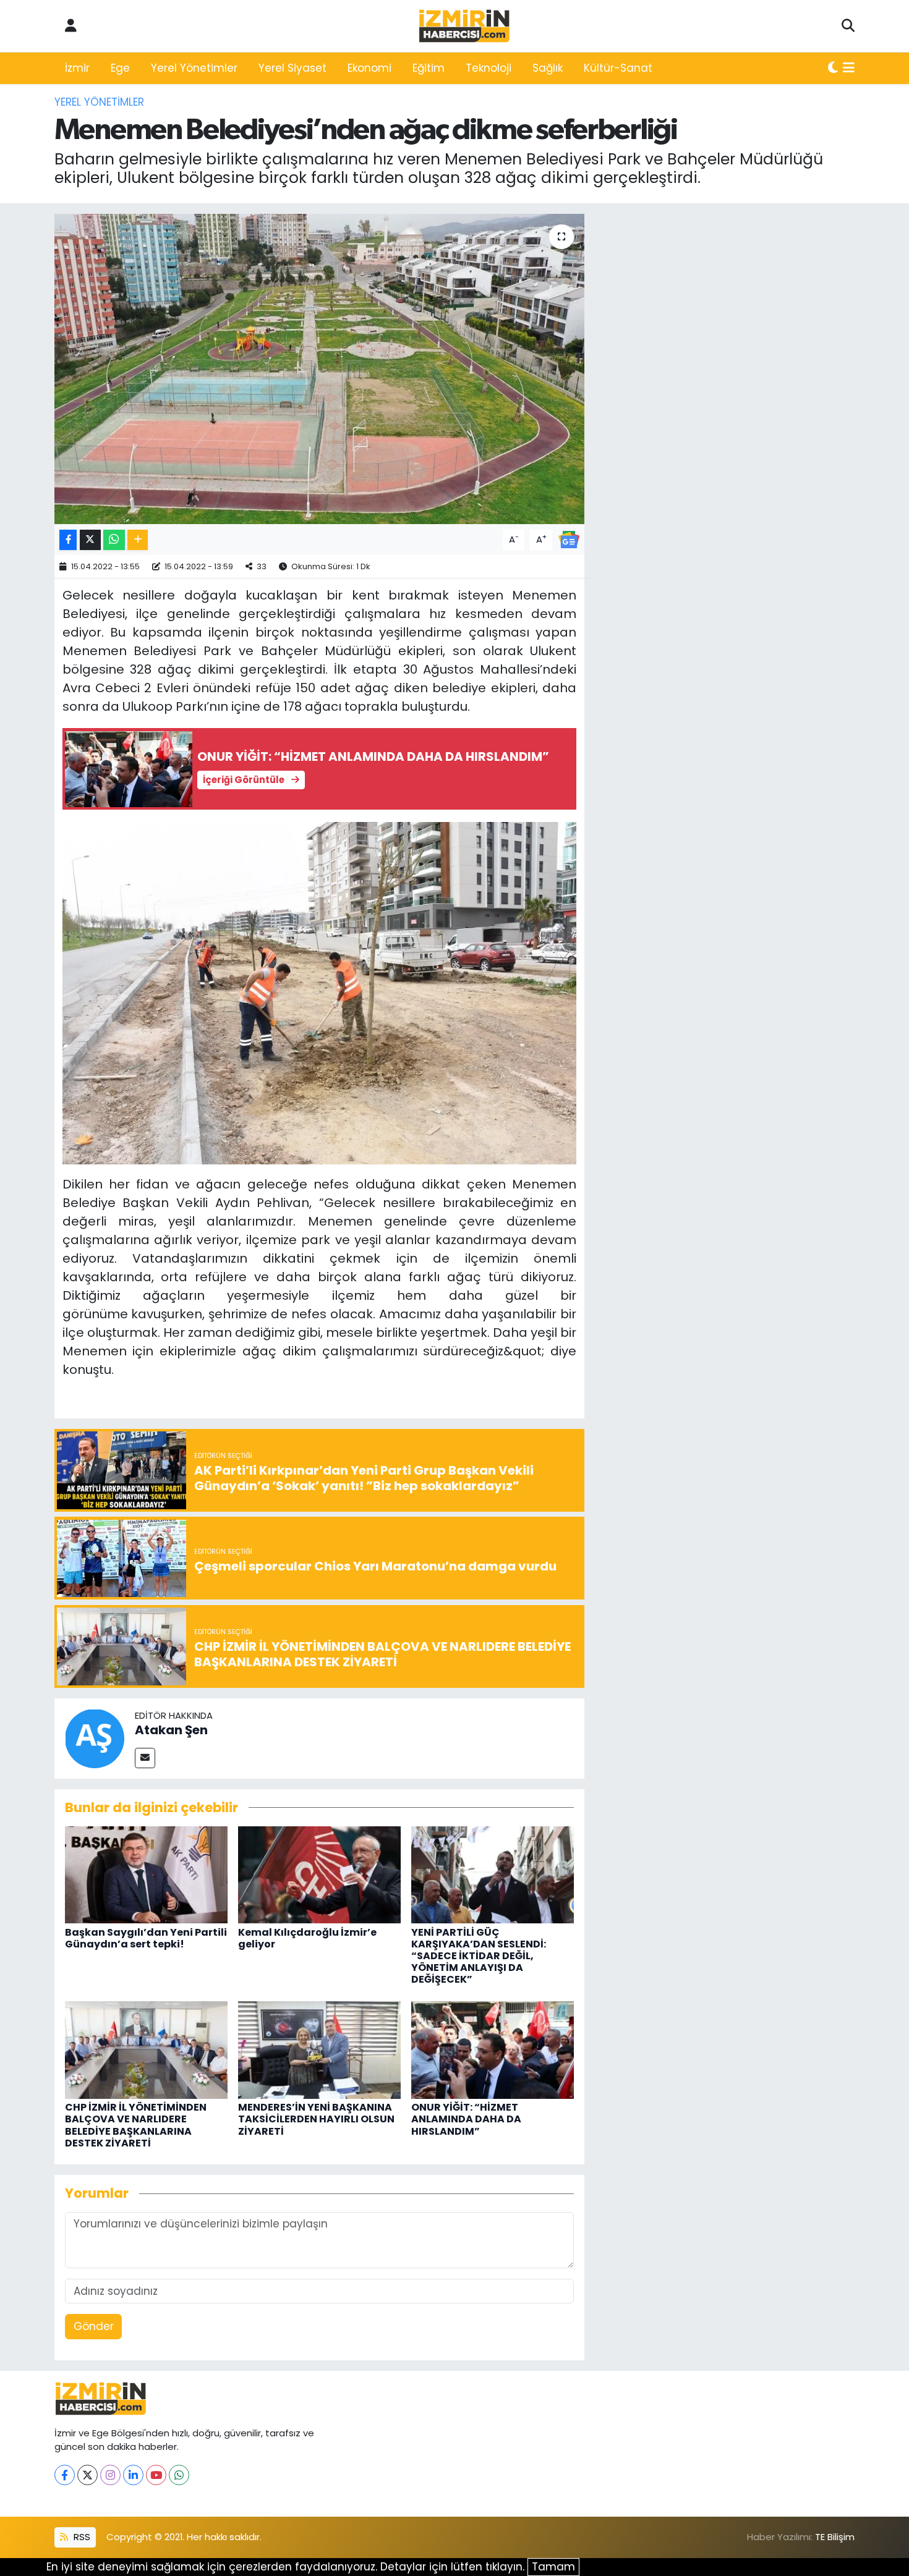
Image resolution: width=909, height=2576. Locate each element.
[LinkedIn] (133, 2475)
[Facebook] (65, 2475)
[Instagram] (110, 2475)
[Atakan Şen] (95, 1737)
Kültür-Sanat (618, 68)
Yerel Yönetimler (194, 68)
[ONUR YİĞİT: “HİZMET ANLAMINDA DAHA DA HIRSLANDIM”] (493, 2049)
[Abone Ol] (569, 539)
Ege (120, 68)
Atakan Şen (171, 1730)
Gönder (94, 2326)
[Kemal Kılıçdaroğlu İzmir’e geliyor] (319, 1874)
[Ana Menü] (849, 69)
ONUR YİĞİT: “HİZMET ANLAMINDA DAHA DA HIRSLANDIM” (466, 2119)
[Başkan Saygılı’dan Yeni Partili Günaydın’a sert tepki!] (146, 1874)
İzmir (77, 68)
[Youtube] (156, 2475)
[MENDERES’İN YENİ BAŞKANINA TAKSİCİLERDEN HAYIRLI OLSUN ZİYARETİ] (319, 2049)
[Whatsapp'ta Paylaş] (114, 540)
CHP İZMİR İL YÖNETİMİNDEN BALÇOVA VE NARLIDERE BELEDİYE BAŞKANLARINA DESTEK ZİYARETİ (136, 2125)
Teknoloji (489, 68)
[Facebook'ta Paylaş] (68, 540)
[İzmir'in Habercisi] (464, 26)
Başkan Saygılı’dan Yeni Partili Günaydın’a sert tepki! (146, 1938)
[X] (87, 2475)
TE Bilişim (835, 2537)
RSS (81, 2537)
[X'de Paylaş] (90, 540)
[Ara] (848, 26)
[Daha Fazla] (138, 540)
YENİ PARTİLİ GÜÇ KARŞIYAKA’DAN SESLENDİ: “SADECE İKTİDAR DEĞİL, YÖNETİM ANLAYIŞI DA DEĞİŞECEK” (479, 1956)
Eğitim (429, 68)
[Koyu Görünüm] (833, 69)
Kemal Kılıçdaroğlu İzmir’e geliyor (307, 1938)
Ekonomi (369, 68)
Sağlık (548, 68)
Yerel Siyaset (292, 68)
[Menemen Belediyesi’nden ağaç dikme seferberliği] (319, 369)
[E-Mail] (145, 1758)
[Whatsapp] (179, 2475)
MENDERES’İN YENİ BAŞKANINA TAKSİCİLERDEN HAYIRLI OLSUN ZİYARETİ (316, 2119)
